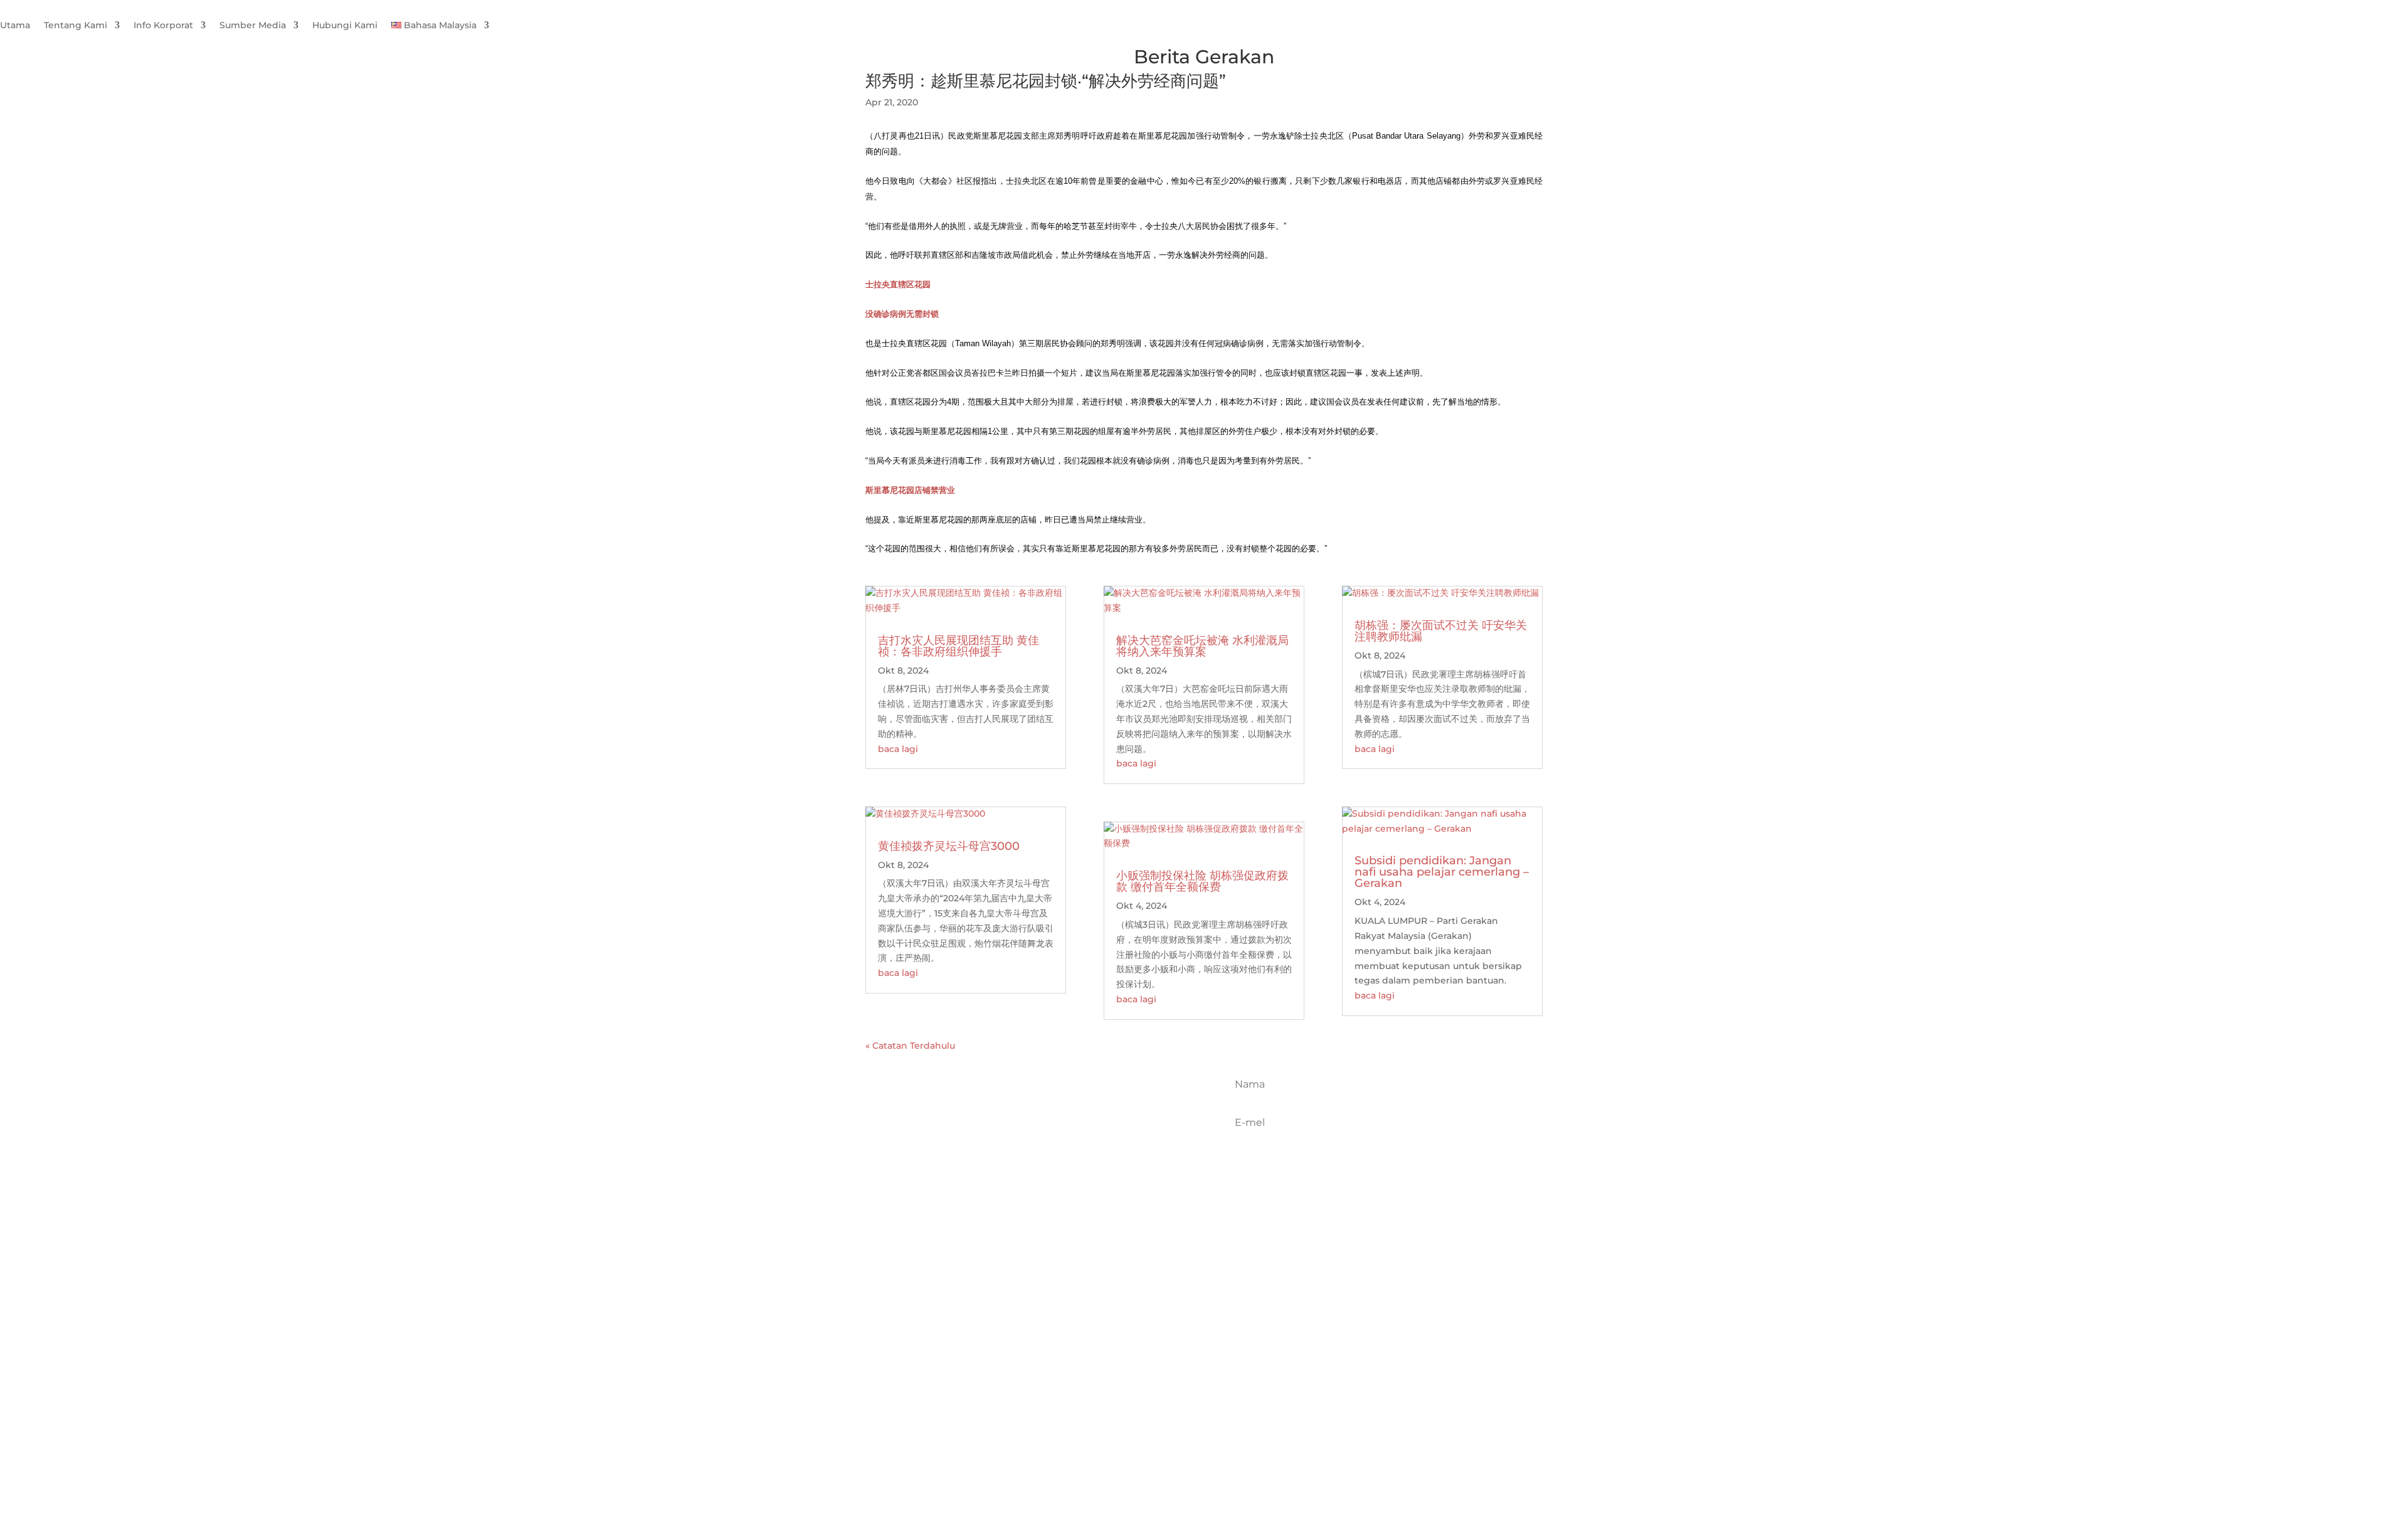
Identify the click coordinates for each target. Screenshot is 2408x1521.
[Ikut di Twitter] (1025, 1143)
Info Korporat (163, 26)
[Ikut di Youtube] (1080, 1143)
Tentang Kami (76, 26)
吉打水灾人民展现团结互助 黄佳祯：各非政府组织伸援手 (958, 646)
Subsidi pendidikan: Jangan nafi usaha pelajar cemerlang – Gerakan (1442, 872)
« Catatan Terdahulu (910, 1046)
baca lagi (898, 749)
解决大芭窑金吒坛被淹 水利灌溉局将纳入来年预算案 (1202, 646)
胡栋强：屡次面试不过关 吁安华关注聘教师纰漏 (1441, 631)
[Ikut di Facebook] (998, 1143)
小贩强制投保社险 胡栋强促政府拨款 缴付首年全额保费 (1202, 881)
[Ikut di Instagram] (1053, 1143)
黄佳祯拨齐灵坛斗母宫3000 (949, 846)
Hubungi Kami (345, 26)
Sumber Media (253, 26)
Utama (15, 26)
